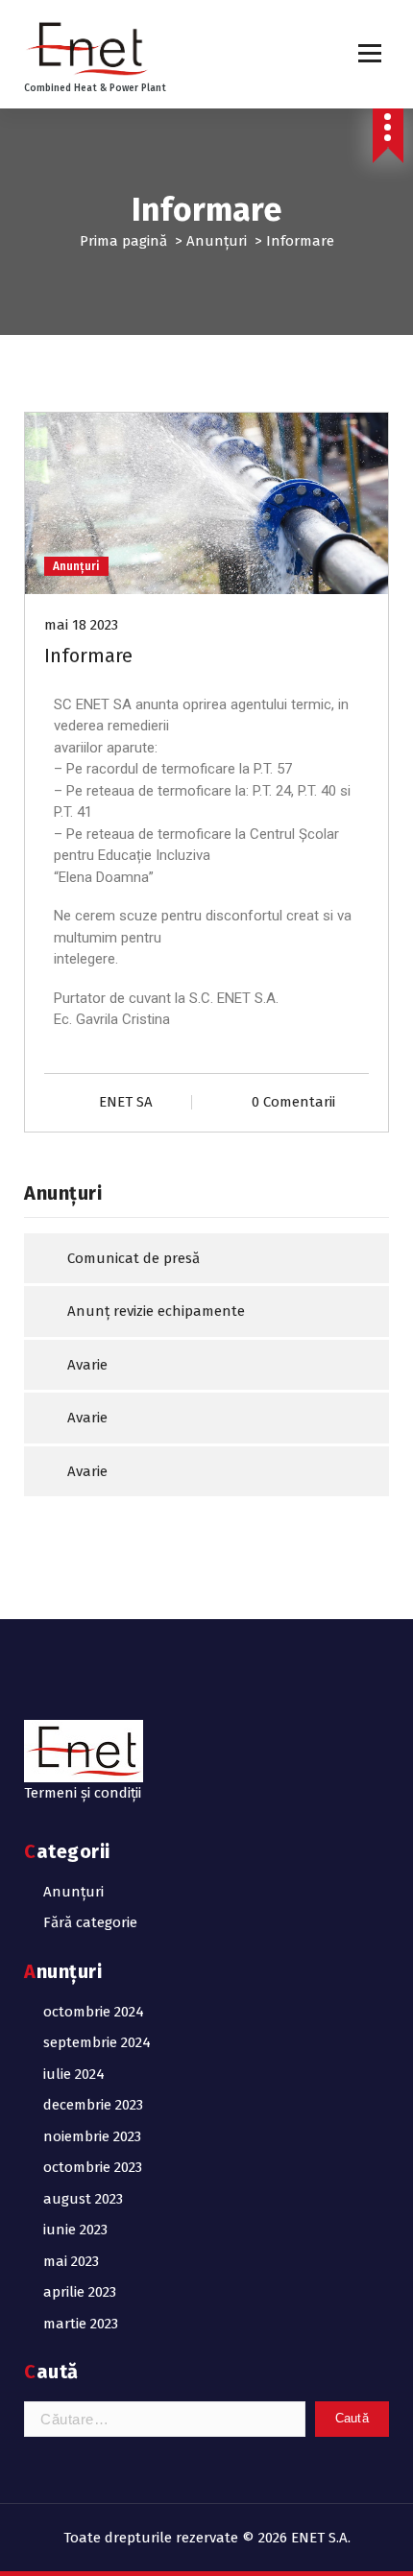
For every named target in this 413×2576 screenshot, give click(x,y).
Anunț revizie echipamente (156, 1311)
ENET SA (126, 1102)
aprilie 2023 (80, 2292)
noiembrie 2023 (92, 2136)
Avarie (87, 1365)
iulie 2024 (74, 2074)
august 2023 (83, 2199)
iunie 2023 (75, 2230)
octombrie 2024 (94, 2012)
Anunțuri (217, 241)
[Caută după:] (165, 2419)
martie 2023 (81, 2324)
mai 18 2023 (81, 625)
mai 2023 (71, 2261)
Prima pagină (123, 241)
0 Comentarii (293, 1102)
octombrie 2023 (93, 2167)
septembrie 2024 (97, 2042)
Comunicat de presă (134, 1258)
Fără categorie (90, 1922)
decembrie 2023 (93, 2105)
